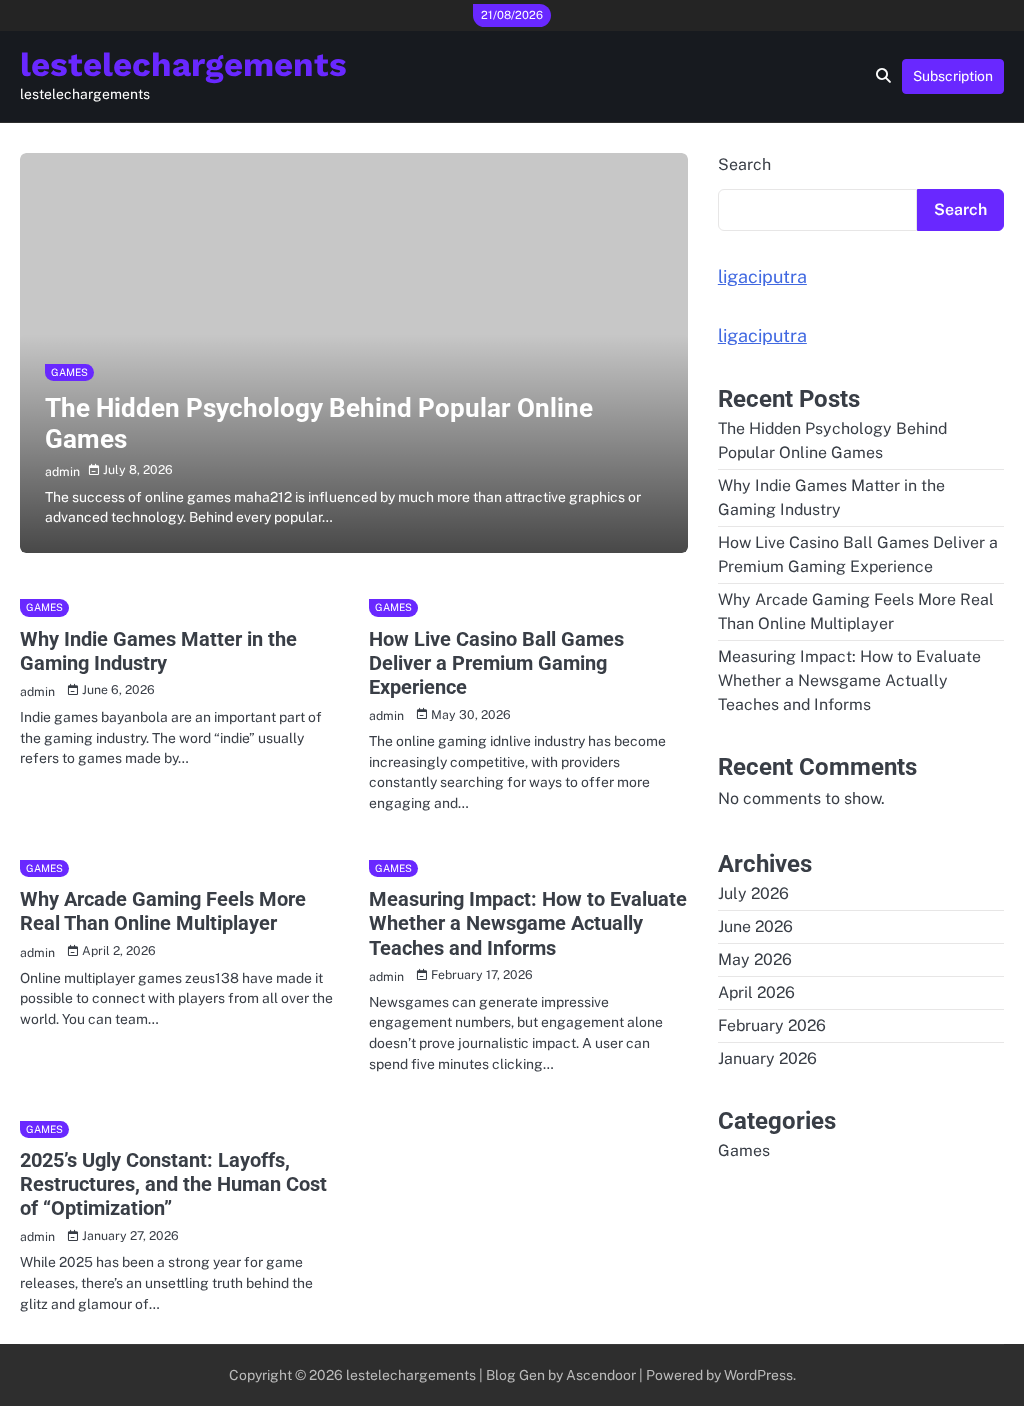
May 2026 (755, 959)
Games (69, 372)
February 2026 (772, 1025)
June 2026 (755, 926)
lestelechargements (183, 64)
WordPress (758, 1375)
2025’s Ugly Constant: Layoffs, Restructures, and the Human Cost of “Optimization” (173, 1184)
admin (62, 471)
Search (744, 164)
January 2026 (767, 1058)
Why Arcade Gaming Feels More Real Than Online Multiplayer (163, 911)
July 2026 (753, 893)
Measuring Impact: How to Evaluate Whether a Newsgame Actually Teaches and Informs (528, 923)
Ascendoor (601, 1375)
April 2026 (756, 992)
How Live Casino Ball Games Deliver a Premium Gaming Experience (496, 663)
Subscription (953, 76)
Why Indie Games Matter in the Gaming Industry (158, 651)
